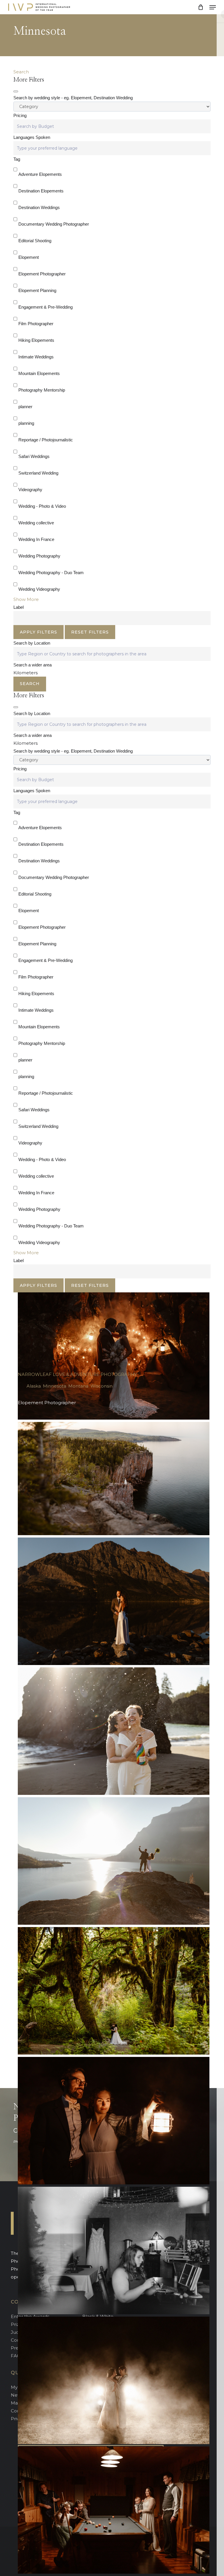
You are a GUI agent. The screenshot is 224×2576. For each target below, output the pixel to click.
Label (19, 607)
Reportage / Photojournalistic (46, 440)
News (17, 2395)
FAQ (16, 2356)
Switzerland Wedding (38, 473)
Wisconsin (101, 1386)
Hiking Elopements (36, 340)
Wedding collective (36, 523)
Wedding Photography (39, 556)
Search (21, 72)
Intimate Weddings (36, 357)
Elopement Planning (37, 290)
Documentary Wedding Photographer (54, 224)
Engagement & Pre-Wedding (45, 307)
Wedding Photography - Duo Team (51, 573)
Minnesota (55, 1386)
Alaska (34, 1386)
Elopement (29, 257)
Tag (17, 159)
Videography (30, 490)
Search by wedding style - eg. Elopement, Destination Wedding (73, 98)
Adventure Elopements (40, 174)
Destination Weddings (39, 207)
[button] (213, 7)
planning (26, 423)
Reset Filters (90, 632)
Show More (26, 599)
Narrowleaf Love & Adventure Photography (77, 1374)
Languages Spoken (32, 137)
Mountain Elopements (39, 373)
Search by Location (32, 643)
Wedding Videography (39, 589)
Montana (78, 1386)
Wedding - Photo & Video (42, 506)
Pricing (20, 115)
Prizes (17, 2324)
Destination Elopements (41, 191)
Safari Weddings (34, 456)
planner (25, 407)
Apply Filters (38, 632)
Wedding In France (36, 539)
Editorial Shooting (35, 241)
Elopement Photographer (42, 274)
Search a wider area (33, 665)
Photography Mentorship (42, 390)
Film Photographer (36, 324)
